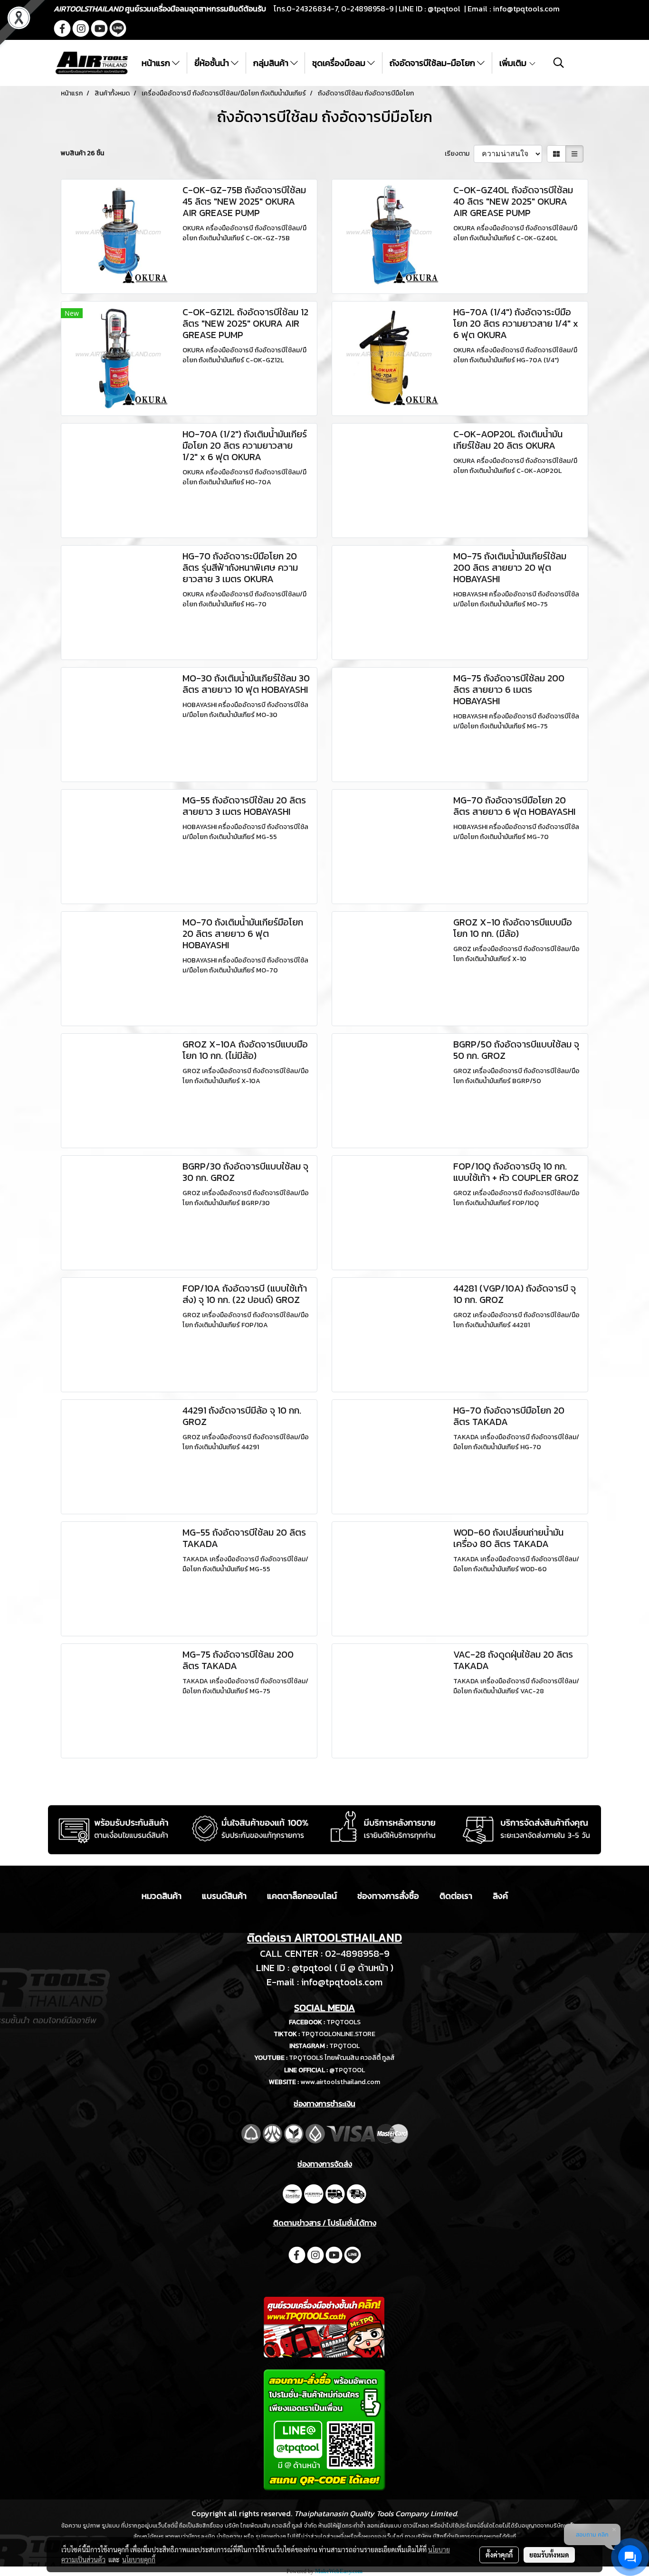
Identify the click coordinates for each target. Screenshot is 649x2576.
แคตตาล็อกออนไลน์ (302, 1896)
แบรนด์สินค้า (224, 1896)
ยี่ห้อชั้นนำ (213, 63)
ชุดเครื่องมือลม (340, 63)
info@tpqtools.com (526, 9)
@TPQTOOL (347, 2070)
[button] (559, 63)
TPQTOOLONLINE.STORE (338, 2034)
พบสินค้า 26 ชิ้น (82, 153)
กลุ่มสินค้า (272, 63)
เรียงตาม (459, 154)
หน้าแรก (157, 63)
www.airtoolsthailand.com (340, 2082)
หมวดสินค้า (162, 1896)
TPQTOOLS (344, 2022)
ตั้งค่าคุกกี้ (499, 2555)
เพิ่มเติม (514, 63)
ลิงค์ (500, 1896)
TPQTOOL (344, 2046)
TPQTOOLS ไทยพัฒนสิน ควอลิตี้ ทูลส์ (342, 2058)
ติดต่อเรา (456, 1896)
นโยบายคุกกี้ (139, 2559)
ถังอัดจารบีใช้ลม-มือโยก (433, 63)
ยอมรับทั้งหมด (549, 2555)
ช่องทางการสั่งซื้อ (388, 1896)
